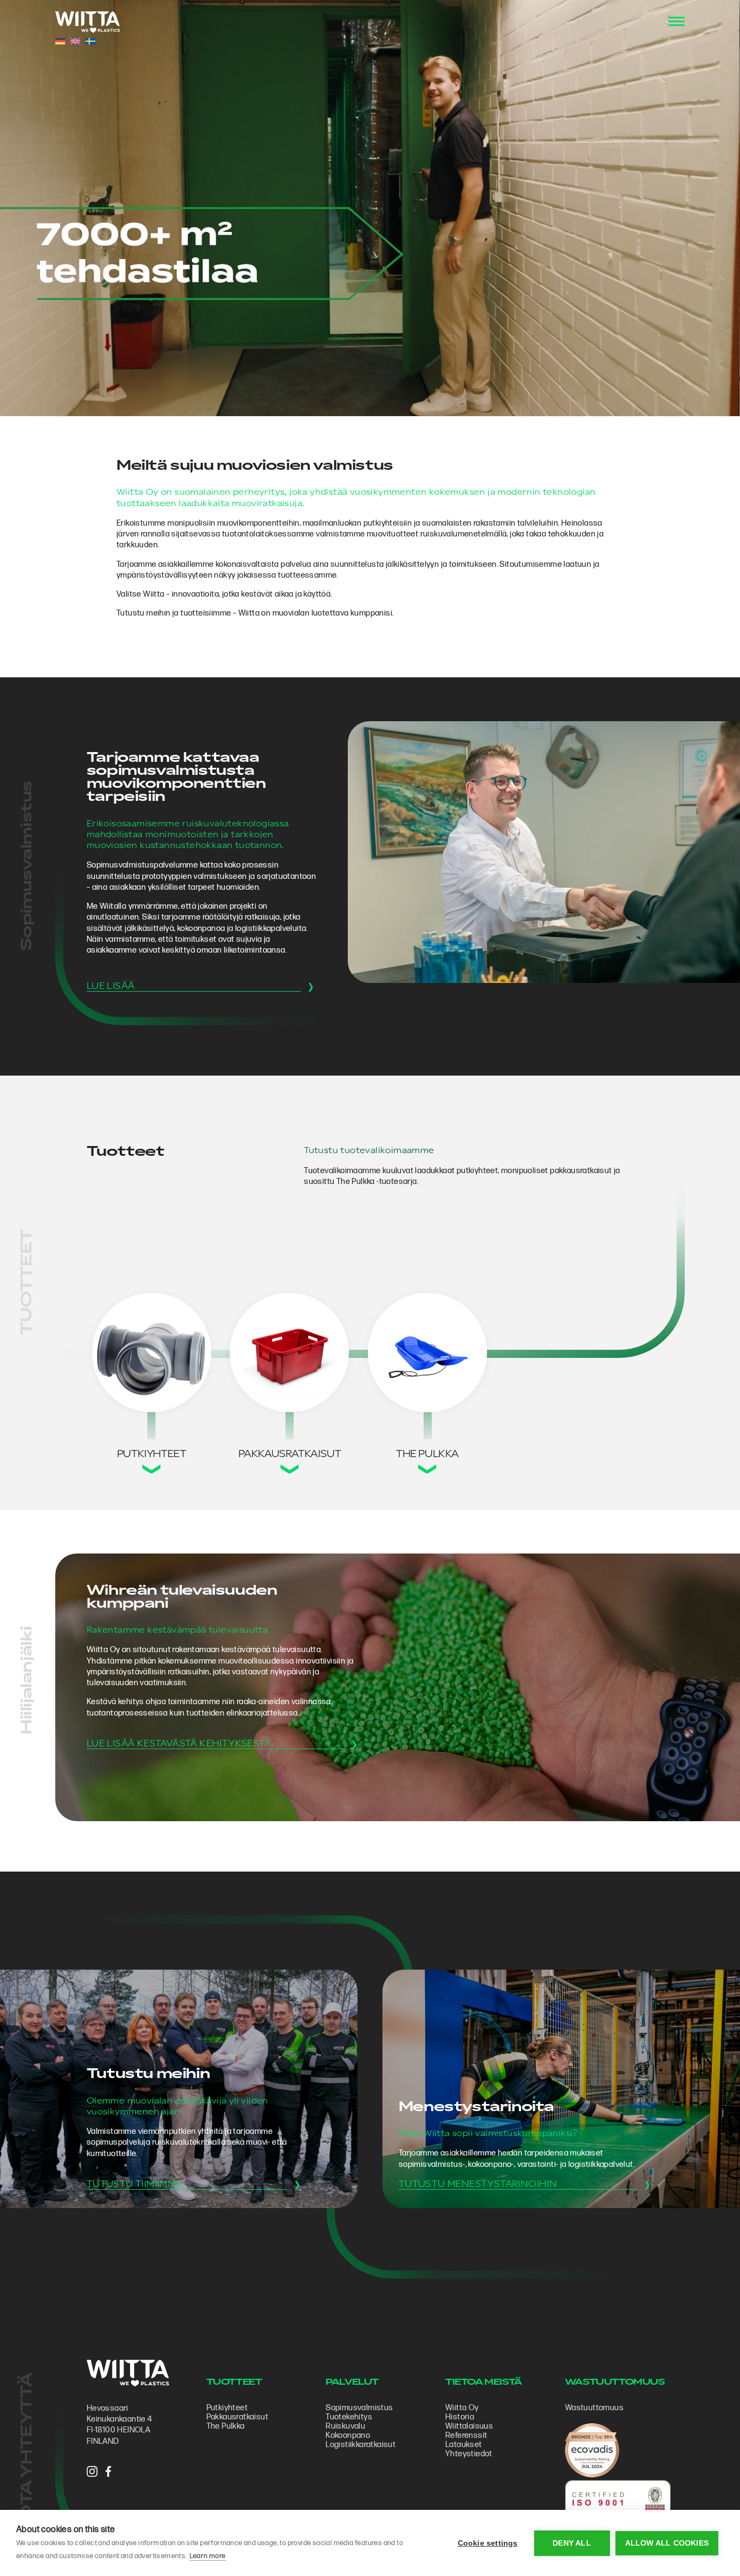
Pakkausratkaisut (237, 2417)
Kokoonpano (348, 2435)
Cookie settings (488, 2543)
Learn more (208, 2556)
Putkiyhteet (227, 2408)
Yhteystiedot (469, 2454)
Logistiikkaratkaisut (361, 2445)
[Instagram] (92, 2473)
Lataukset (464, 2445)
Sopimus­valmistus (359, 2408)
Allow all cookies (667, 2543)
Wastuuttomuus (594, 2408)
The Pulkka (226, 2426)
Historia (460, 2417)
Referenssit (466, 2435)
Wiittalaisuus (469, 2426)
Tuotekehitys (349, 2417)
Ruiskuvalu (345, 2426)
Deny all (572, 2543)
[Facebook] (108, 2473)
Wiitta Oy (462, 2408)
